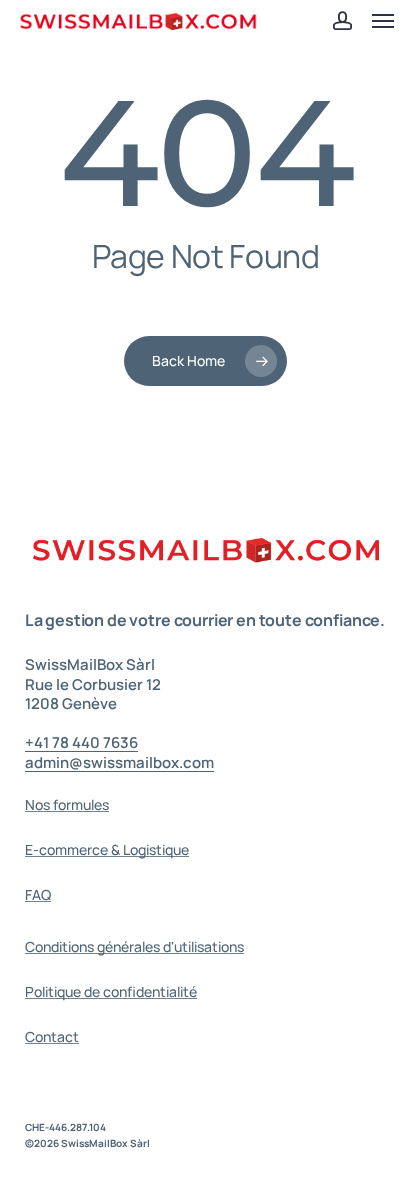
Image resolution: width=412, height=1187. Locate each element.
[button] (383, 21)
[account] (341, 21)
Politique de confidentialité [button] (111, 991)
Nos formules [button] (67, 804)
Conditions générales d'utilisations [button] (134, 946)
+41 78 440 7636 (81, 742)
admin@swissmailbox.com (119, 762)
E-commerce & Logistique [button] (107, 849)
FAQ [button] (38, 894)
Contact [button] (52, 1036)
